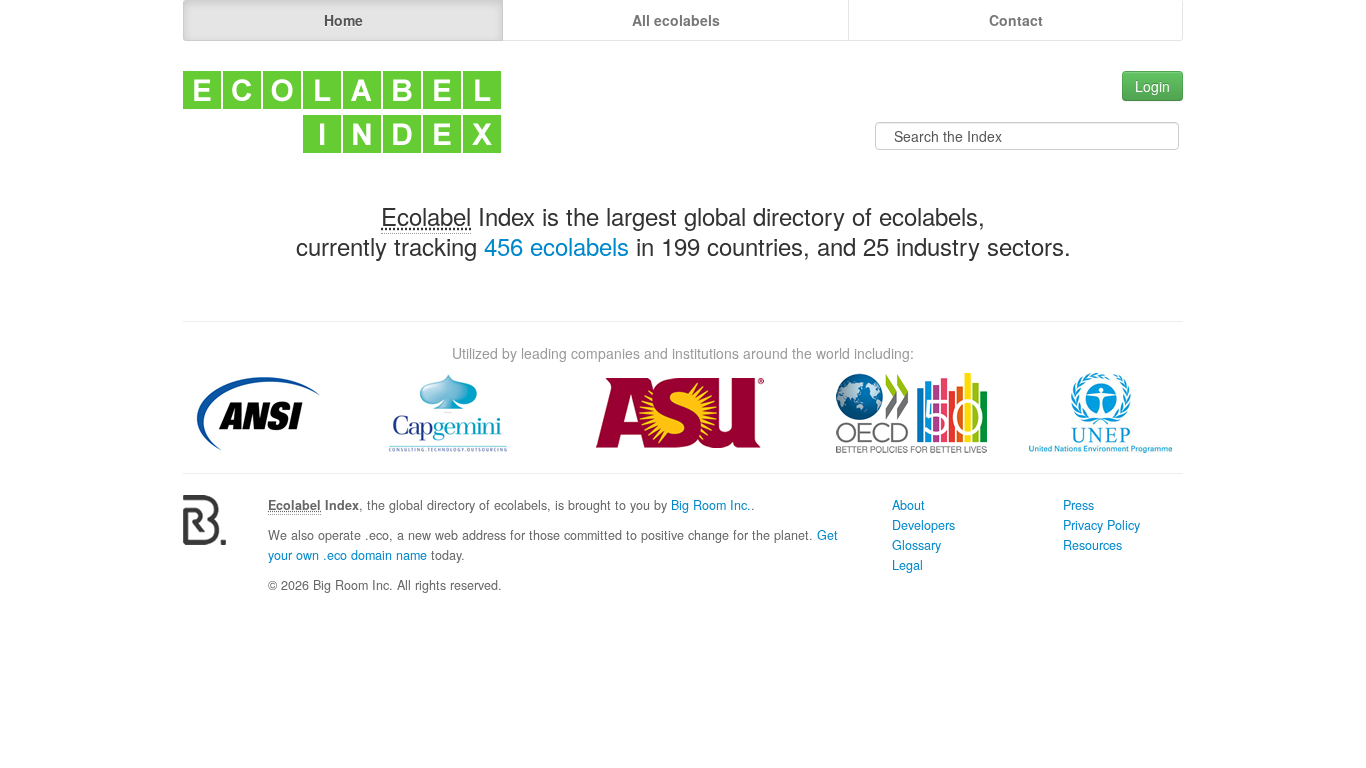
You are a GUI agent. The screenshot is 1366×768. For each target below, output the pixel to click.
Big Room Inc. (711, 505)
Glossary (916, 545)
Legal (907, 565)
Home (343, 20)
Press (1078, 505)
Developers (923, 525)
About (908, 505)
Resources (1092, 545)
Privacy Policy (1101, 525)
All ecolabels (676, 20)
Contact (1016, 20)
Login (1152, 86)
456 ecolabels (556, 245)
